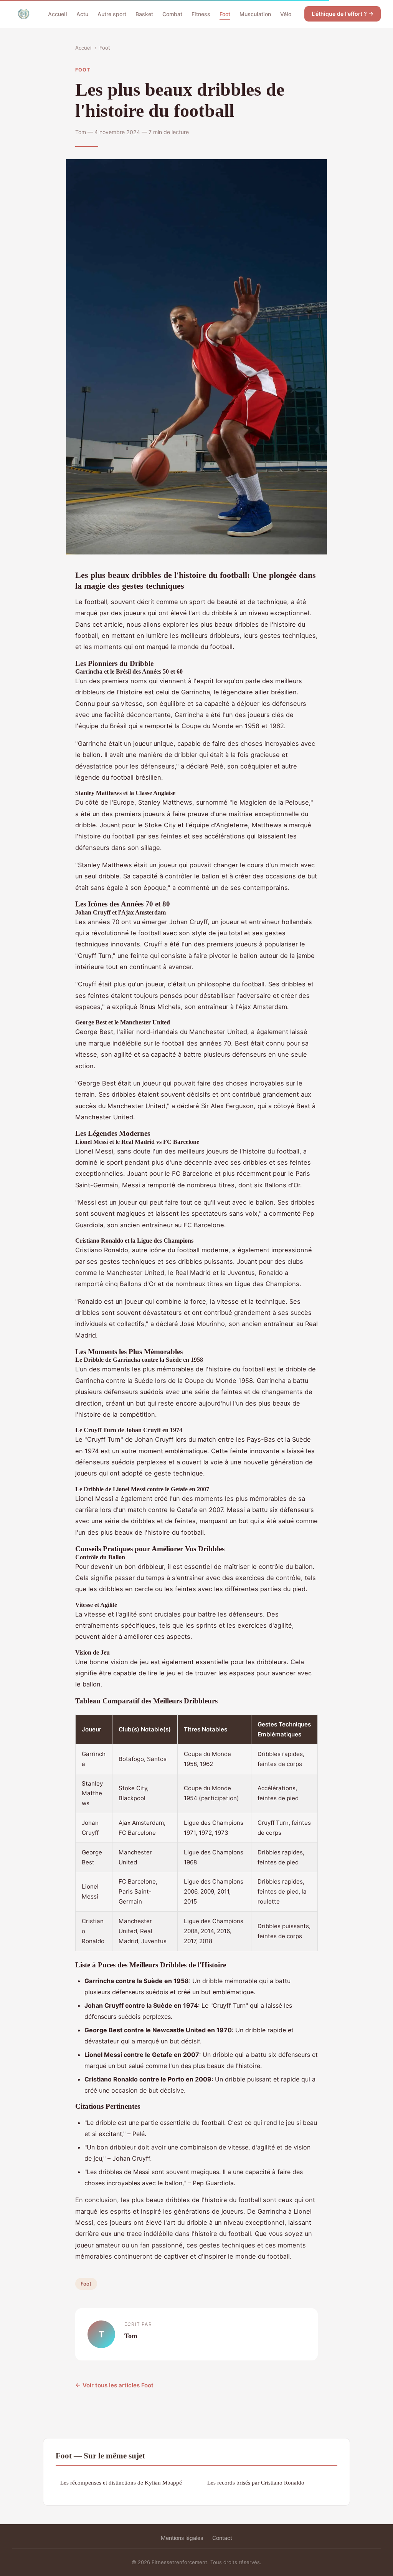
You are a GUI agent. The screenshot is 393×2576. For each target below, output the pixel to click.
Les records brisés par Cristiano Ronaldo (256, 2482)
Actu (82, 14)
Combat (172, 14)
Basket (144, 14)
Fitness (201, 14)
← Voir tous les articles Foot (114, 2385)
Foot (225, 14)
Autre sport (112, 14)
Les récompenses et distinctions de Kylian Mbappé (121, 2482)
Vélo (286, 14)
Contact (222, 2538)
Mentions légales (182, 2538)
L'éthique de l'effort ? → (343, 14)
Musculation (255, 14)
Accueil (58, 14)
